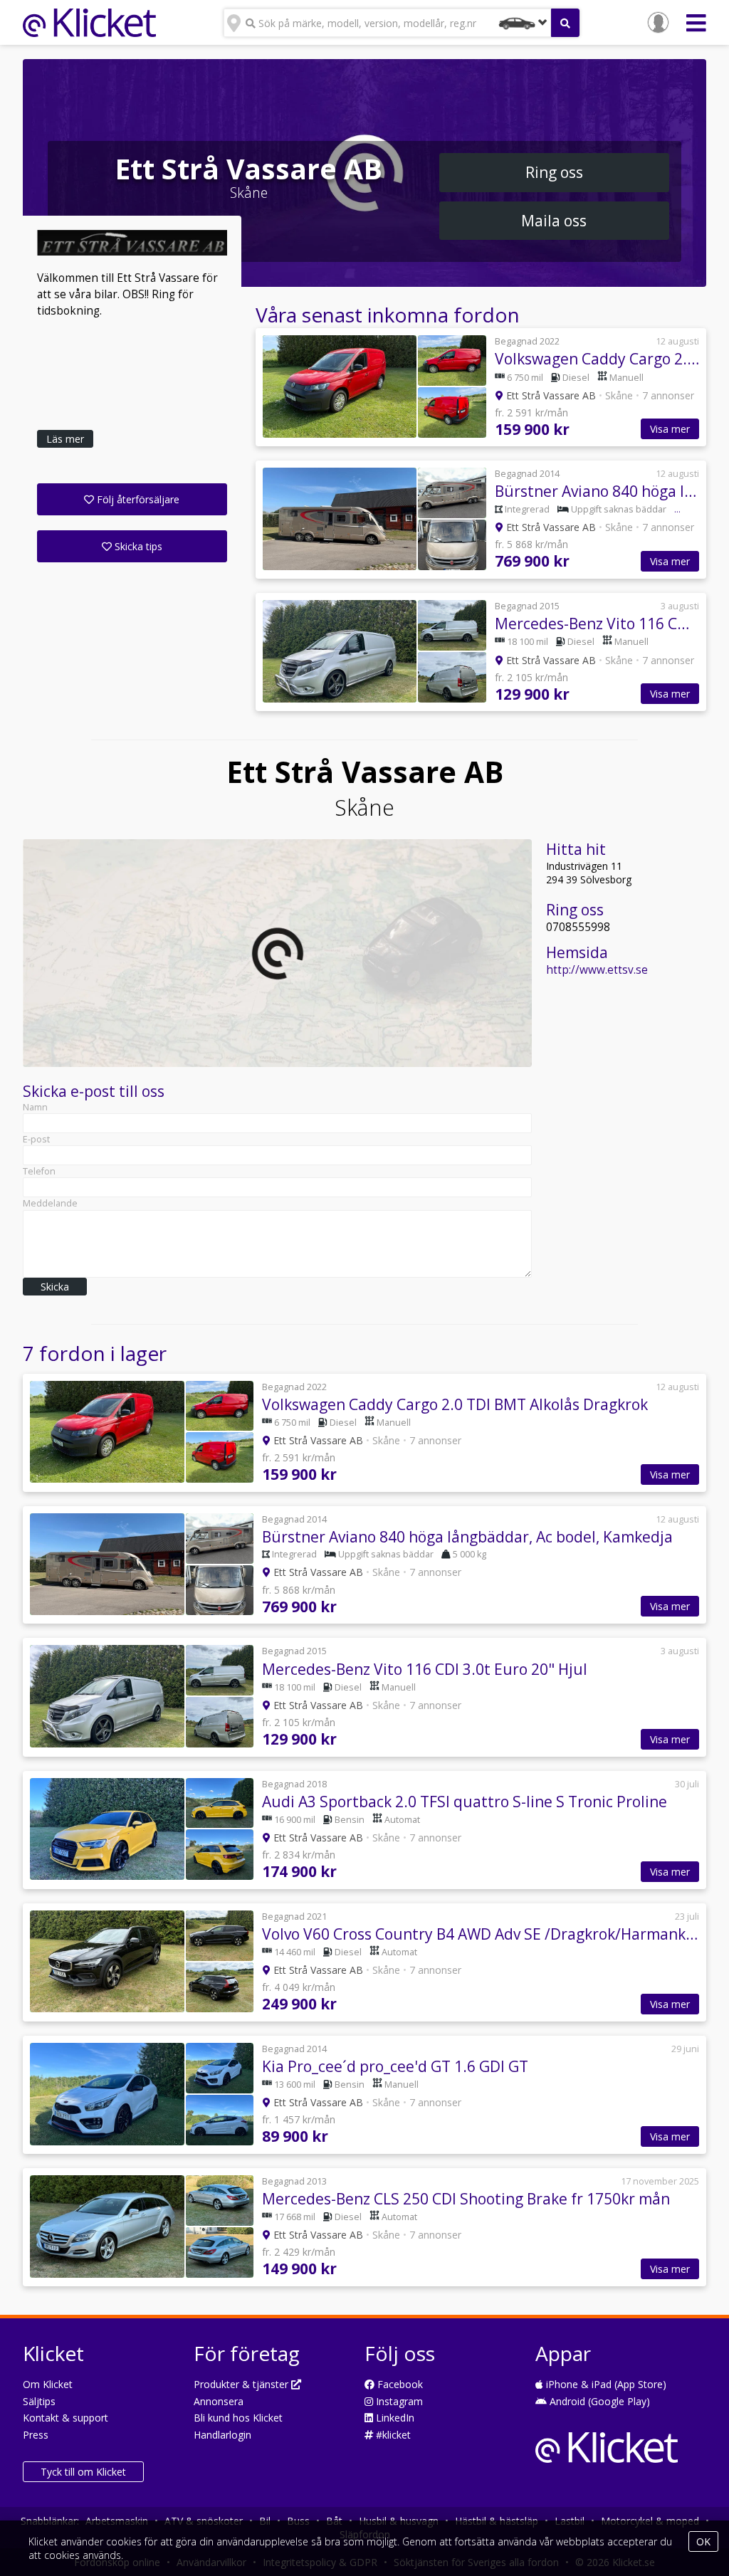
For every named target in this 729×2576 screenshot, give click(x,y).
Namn (35, 1107)
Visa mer (670, 429)
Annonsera (219, 2401)
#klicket (392, 2435)
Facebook (399, 2384)
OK (703, 2541)
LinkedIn (394, 2418)
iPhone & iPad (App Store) (605, 2384)
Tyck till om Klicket (83, 2472)
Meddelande (50, 1203)
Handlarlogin (222, 2435)
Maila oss (554, 221)
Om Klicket (48, 2384)
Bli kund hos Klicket (238, 2418)
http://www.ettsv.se (597, 970)
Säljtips (39, 2401)
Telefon (39, 1171)
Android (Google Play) (598, 2401)
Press (36, 2435)
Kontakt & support (65, 2418)
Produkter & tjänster (242, 2384)
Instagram (398, 2401)
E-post (36, 1139)
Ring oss (554, 172)
